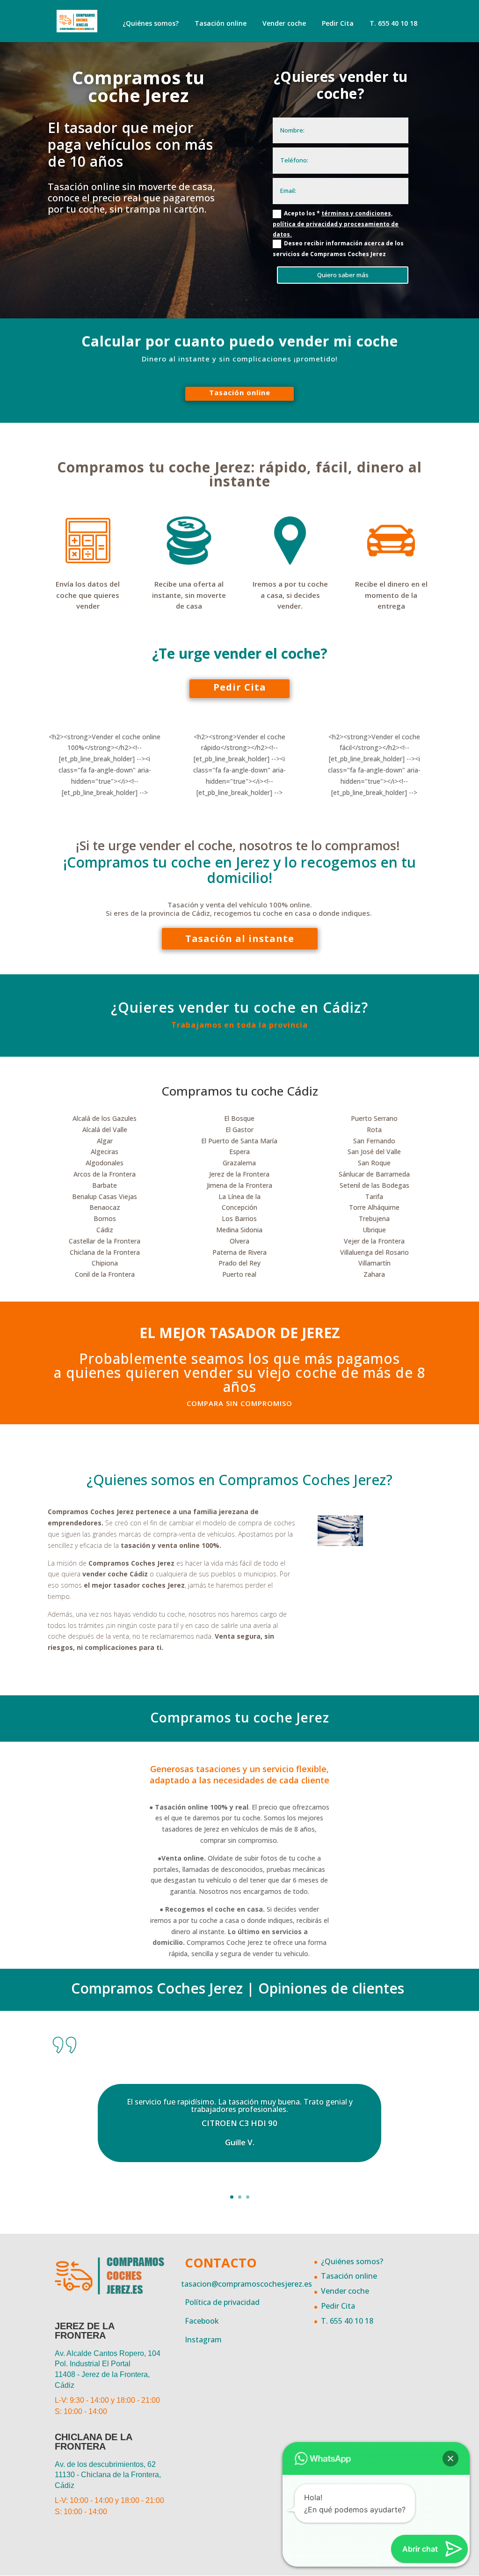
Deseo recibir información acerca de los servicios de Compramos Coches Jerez (338, 249)
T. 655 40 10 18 (393, 23)
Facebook (202, 2321)
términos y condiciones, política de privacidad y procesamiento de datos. (336, 224)
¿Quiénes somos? (151, 23)
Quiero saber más (343, 275)
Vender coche (284, 23)
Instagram (203, 2340)
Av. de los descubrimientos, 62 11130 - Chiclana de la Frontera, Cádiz (108, 2475)
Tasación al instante (240, 938)
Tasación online (221, 23)
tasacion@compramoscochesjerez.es (247, 2284)
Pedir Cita (338, 23)
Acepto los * (336, 224)
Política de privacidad (222, 2302)
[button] (450, 2458)
